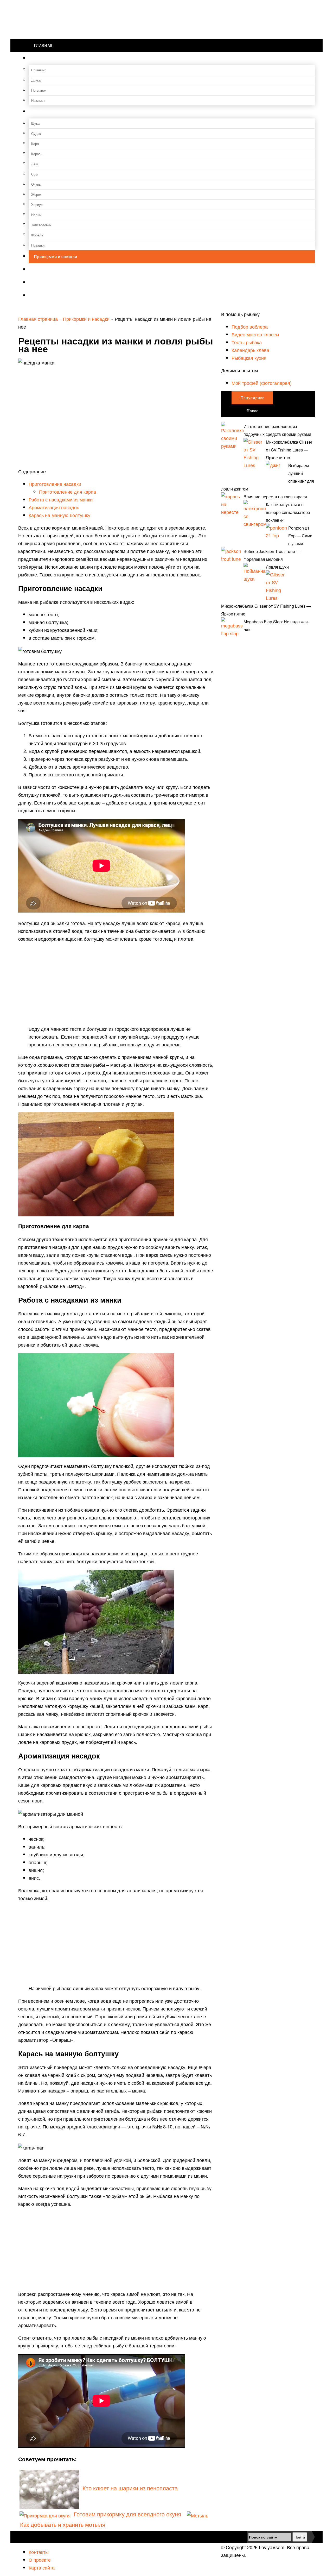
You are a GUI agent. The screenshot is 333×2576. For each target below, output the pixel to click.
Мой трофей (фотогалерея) (262, 383)
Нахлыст (38, 100)
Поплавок (39, 90)
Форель (37, 235)
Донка (36, 80)
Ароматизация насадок (54, 507)
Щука (35, 123)
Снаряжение (46, 296)
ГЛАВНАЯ (43, 45)
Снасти (41, 58)
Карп (35, 144)
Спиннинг (39, 70)
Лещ (35, 164)
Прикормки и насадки (56, 257)
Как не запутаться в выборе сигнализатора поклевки (288, 512)
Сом (34, 174)
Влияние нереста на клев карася (275, 497)
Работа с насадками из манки (61, 499)
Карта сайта (42, 2567)
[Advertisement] (116, 984)
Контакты (39, 2552)
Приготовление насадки (55, 484)
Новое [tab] (252, 411)
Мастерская (45, 283)
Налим (36, 215)
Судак (36, 133)
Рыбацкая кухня (249, 358)
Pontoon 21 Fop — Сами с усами (300, 536)
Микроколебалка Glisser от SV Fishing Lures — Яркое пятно (289, 450)
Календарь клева (250, 350)
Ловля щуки (277, 567)
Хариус (37, 205)
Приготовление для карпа (68, 492)
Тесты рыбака (247, 342)
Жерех (36, 194)
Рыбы (40, 112)
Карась (37, 154)
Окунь (36, 184)
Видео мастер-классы (255, 334)
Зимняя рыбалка (50, 270)
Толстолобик (41, 225)
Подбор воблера (250, 326)
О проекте (40, 2560)
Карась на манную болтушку (59, 515)
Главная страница (38, 319)
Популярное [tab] (252, 398)
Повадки (38, 245)
